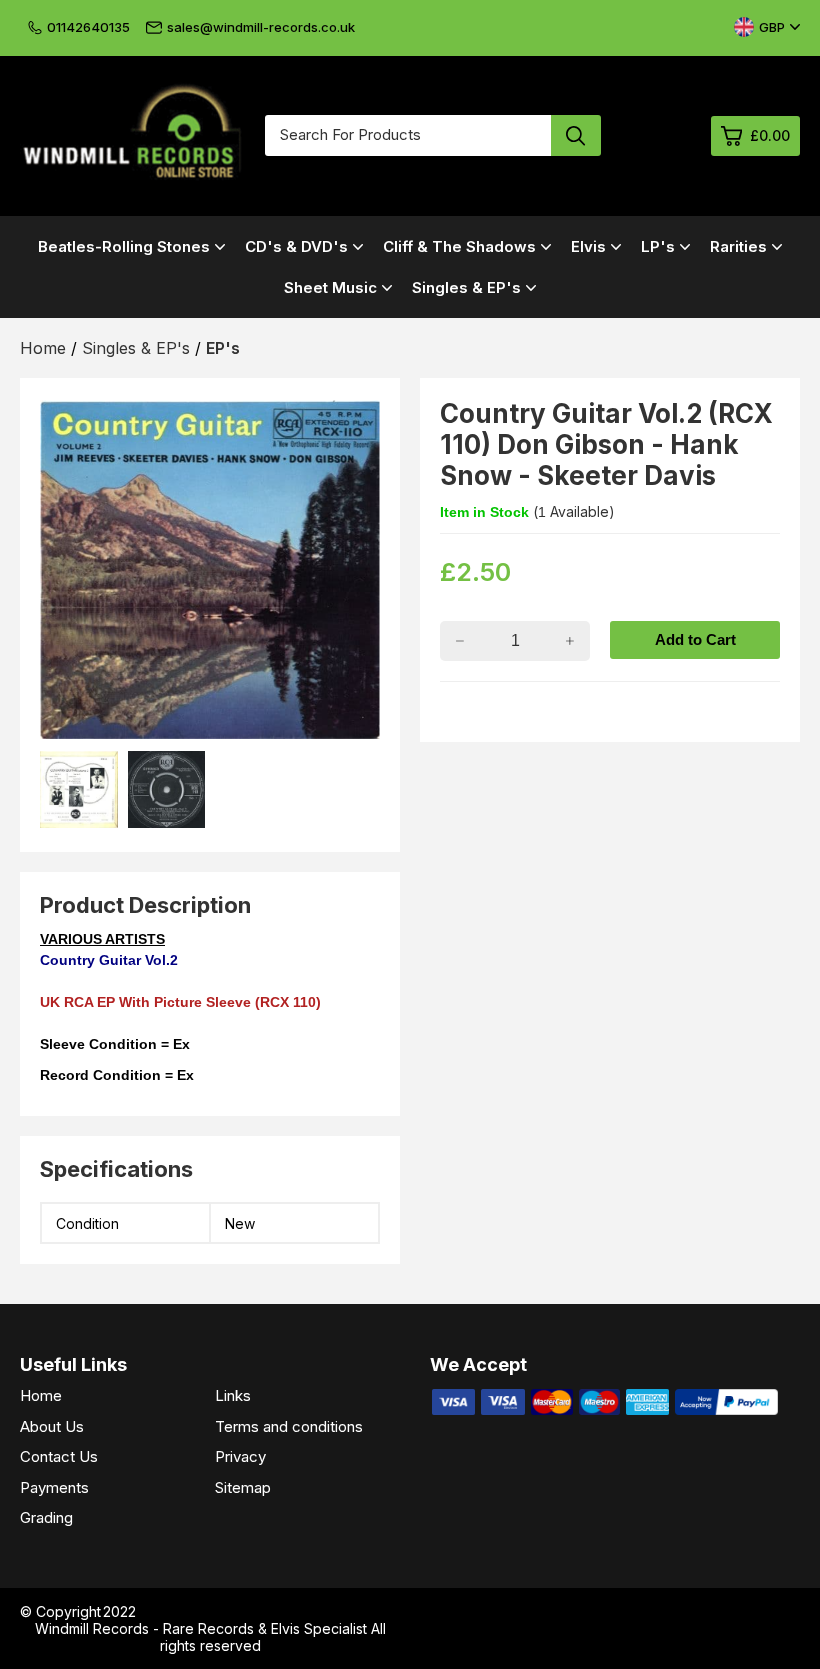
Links (233, 1395)
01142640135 (88, 27)
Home (41, 1395)
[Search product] (576, 135)
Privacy (240, 1456)
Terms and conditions (289, 1426)
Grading (46, 1517)
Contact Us (59, 1456)
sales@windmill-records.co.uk (261, 27)
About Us (52, 1426)
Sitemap (243, 1487)
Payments (54, 1487)
